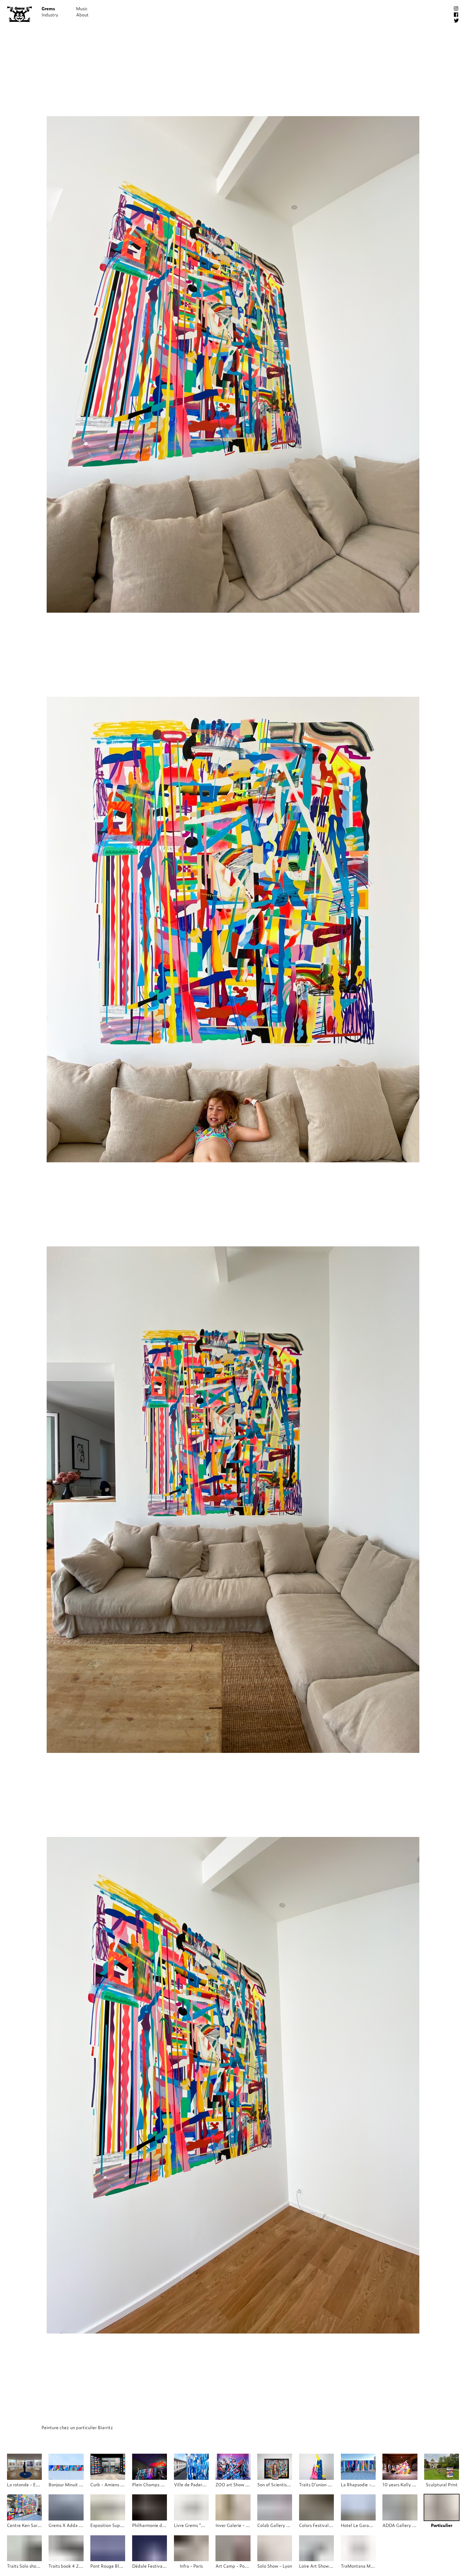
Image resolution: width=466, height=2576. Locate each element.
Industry (50, 15)
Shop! (116, 8)
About (82, 15)
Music (82, 8)
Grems (48, 8)
